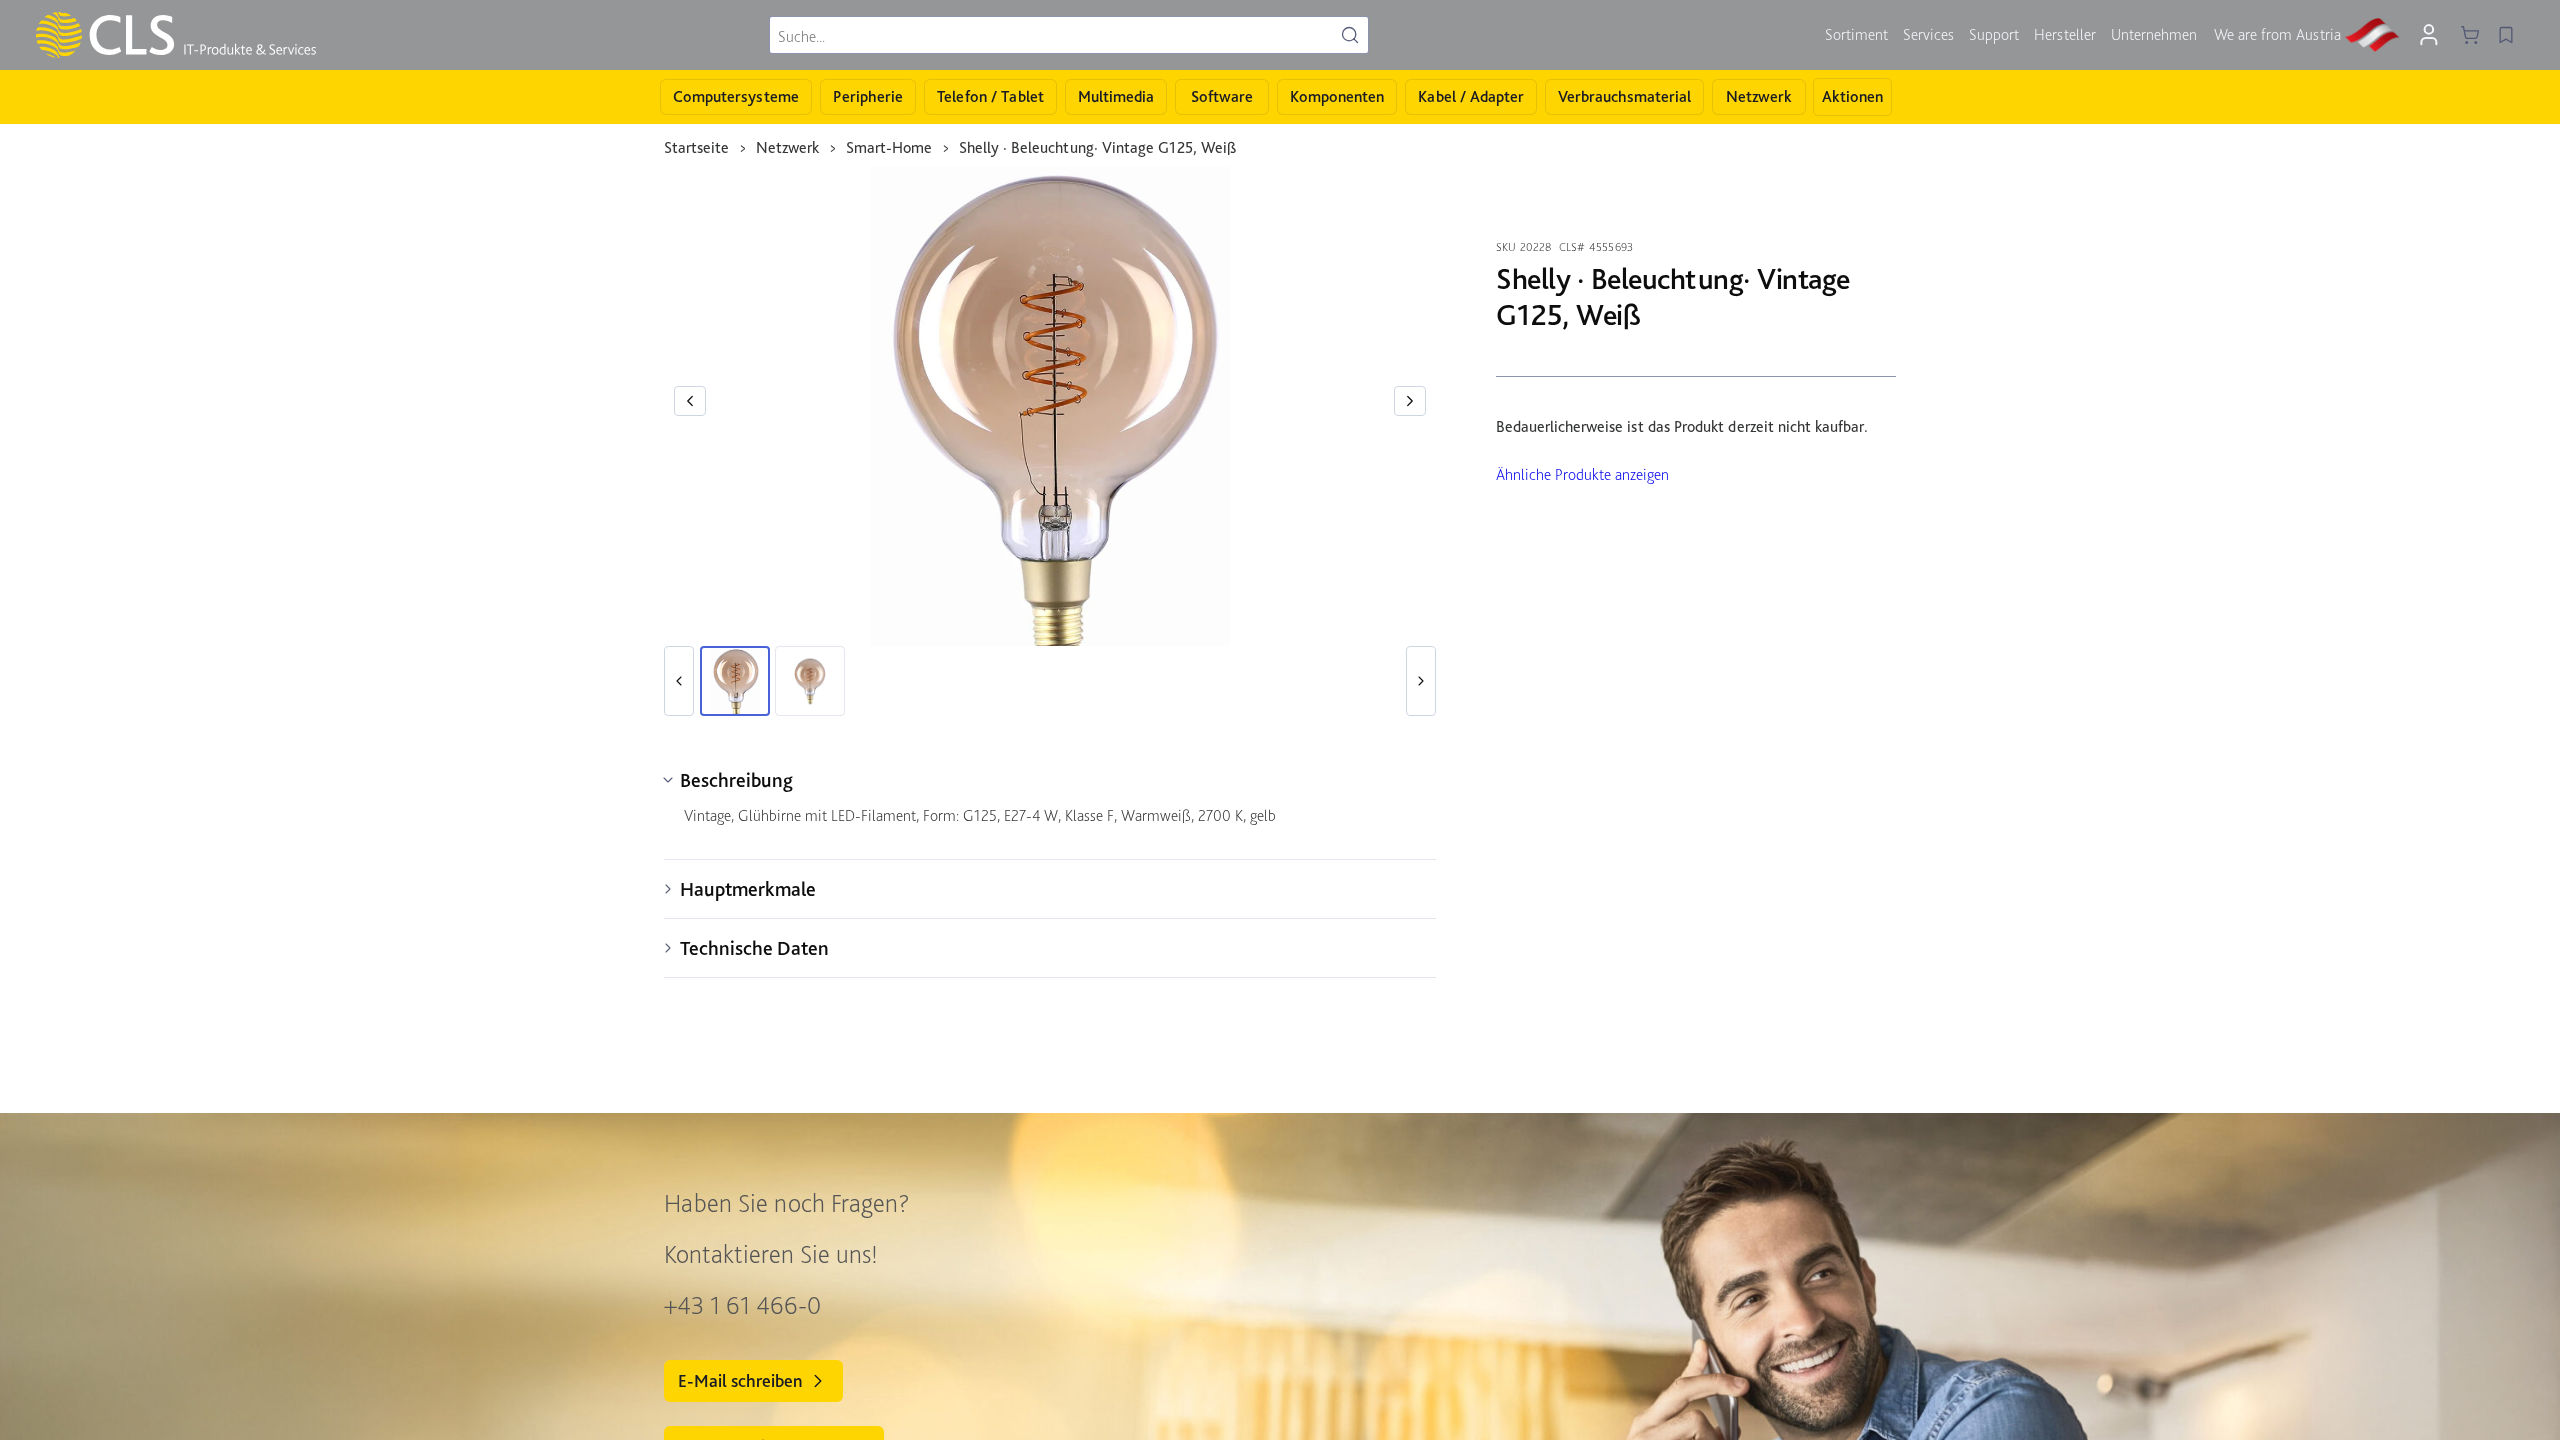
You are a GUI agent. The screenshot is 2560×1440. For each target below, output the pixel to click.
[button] (690, 401)
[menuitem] (1856, 35)
